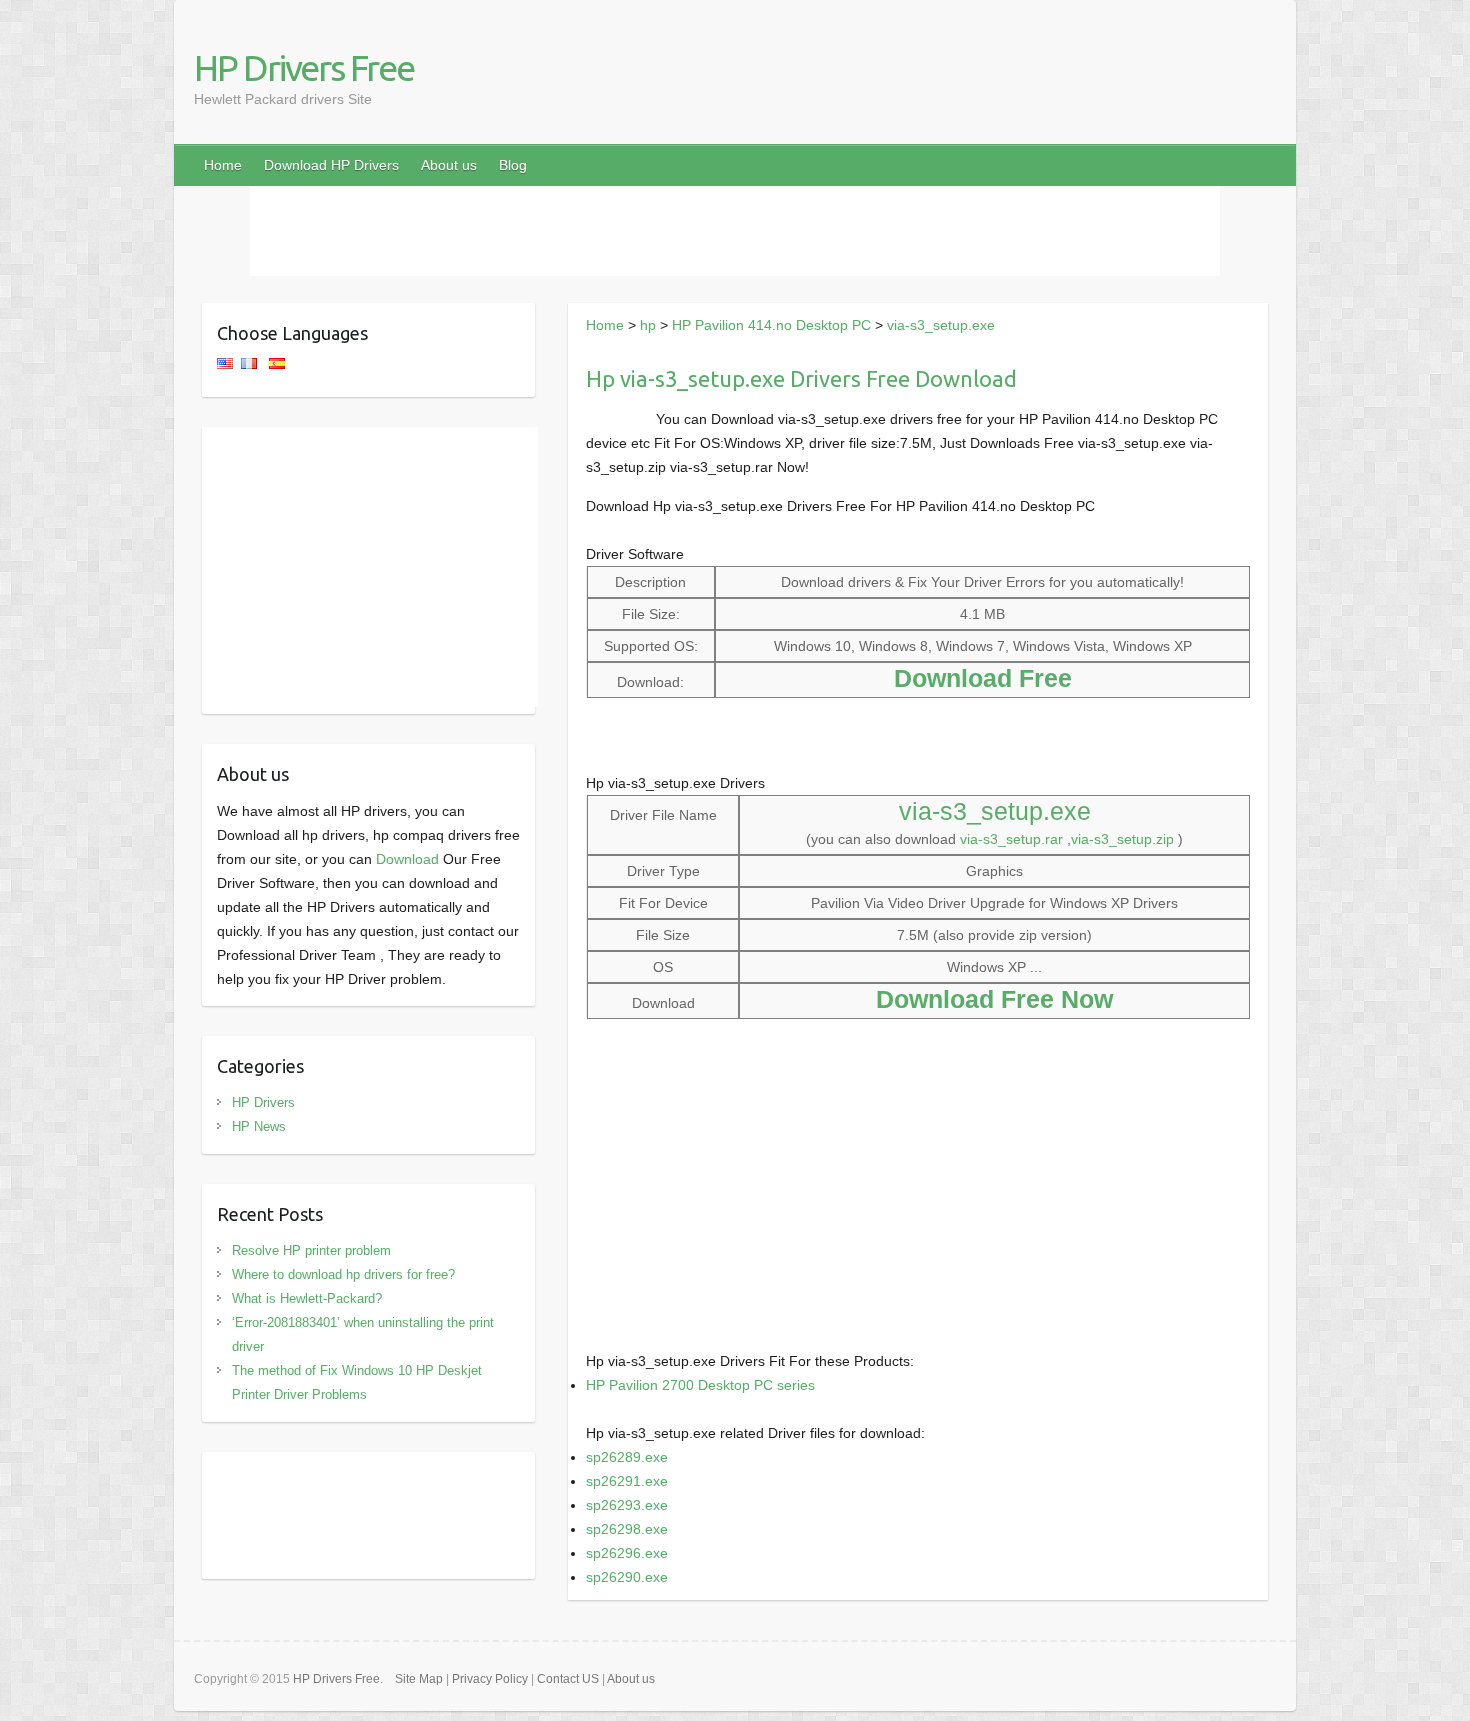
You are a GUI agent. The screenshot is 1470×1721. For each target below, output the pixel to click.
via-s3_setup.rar (1011, 839)
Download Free (983, 678)
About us (449, 165)
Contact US (568, 1679)
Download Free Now (994, 999)
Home (223, 165)
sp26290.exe (627, 1577)
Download (407, 859)
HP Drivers (263, 1102)
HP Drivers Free (304, 67)
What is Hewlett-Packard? (307, 1298)
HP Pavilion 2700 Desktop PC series (700, 1385)
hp (648, 325)
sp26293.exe (627, 1505)
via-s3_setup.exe (941, 325)
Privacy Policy (490, 1679)
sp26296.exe (627, 1553)
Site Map (419, 1679)
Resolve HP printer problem (311, 1250)
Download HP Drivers (331, 165)
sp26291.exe (627, 1481)
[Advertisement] (735, 231)
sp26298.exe (627, 1529)
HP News (259, 1126)
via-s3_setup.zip (1122, 839)
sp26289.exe (627, 1457)
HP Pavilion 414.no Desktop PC (771, 325)
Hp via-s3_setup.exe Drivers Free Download (801, 378)
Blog (513, 165)
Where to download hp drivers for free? (343, 1274)
